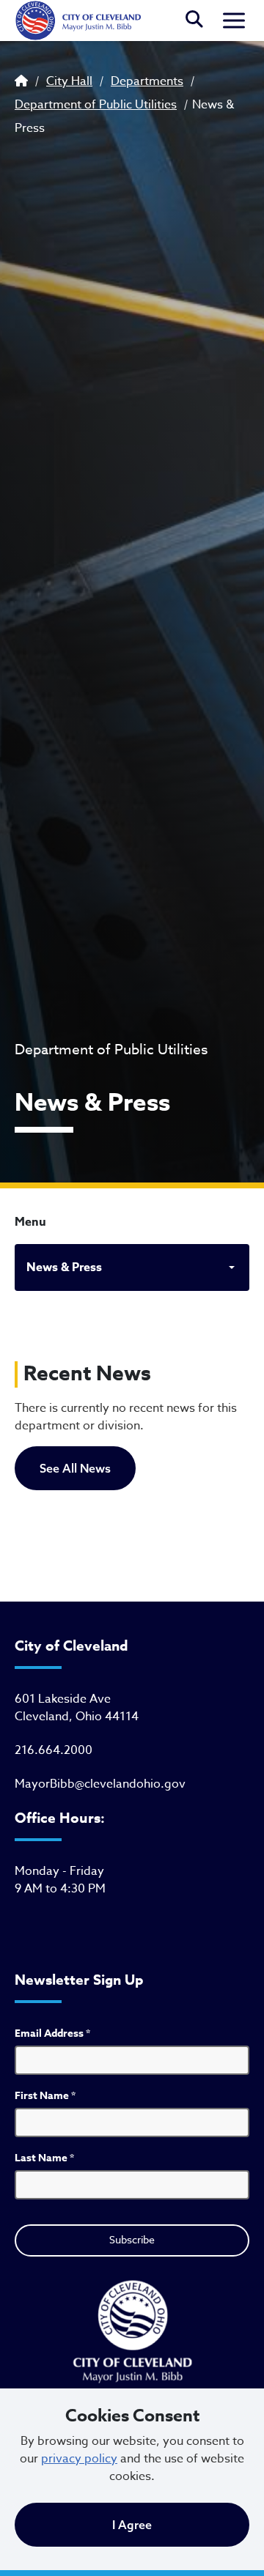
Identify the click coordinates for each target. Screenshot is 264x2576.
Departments (147, 81)
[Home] (78, 21)
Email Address (52, 2033)
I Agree (132, 2525)
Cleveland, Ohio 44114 (77, 1717)
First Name (45, 2096)
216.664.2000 (54, 1750)
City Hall (69, 81)
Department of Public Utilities (96, 105)
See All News (75, 1468)
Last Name (44, 2158)
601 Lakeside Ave (63, 1699)
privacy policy (79, 2459)
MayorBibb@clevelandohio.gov (100, 1784)
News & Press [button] (64, 1267)
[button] (194, 21)
